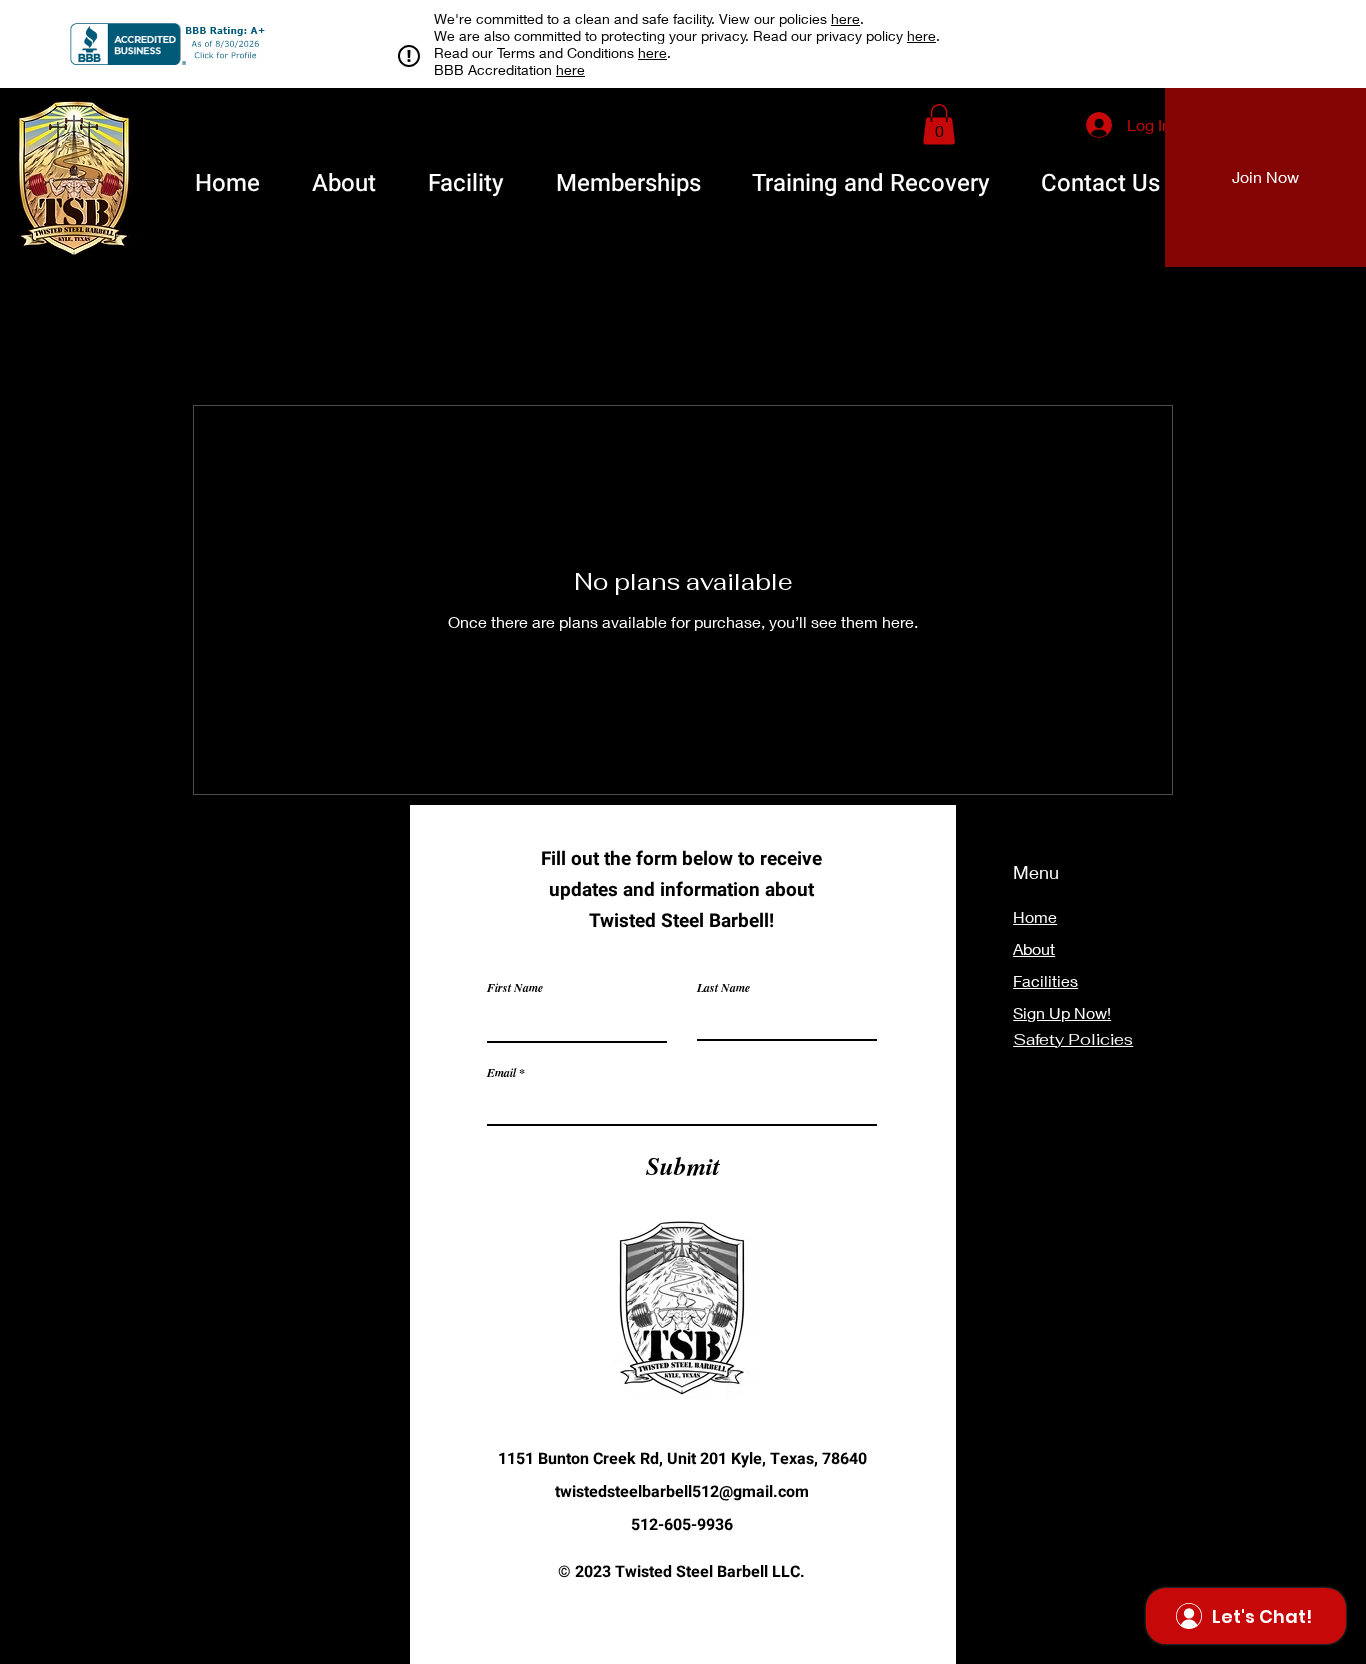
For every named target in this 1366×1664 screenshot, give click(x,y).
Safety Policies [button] (1073, 1039)
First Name (515, 988)
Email (501, 1073)
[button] (939, 124)
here (921, 35)
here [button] (845, 18)
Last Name (723, 988)
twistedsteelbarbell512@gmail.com (682, 1492)
